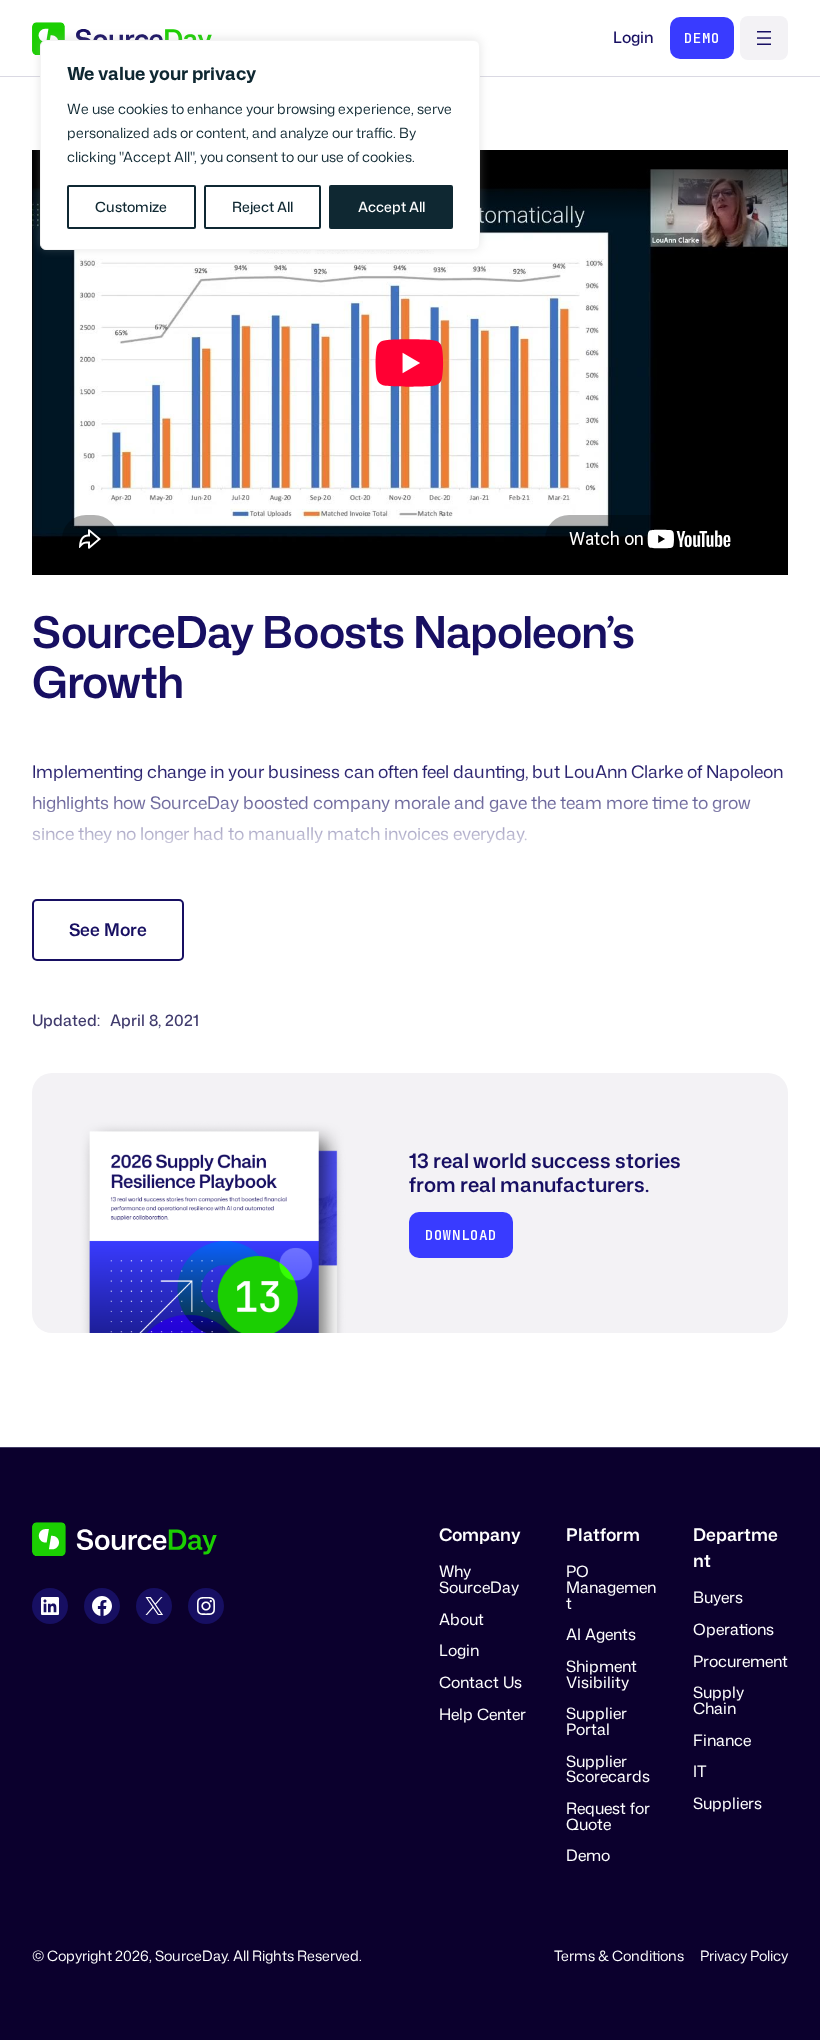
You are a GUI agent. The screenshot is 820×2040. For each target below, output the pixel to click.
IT (700, 1771)
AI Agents (601, 1634)
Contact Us (480, 1682)
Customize (131, 206)
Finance (722, 1740)
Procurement (740, 1661)
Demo (588, 1855)
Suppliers (727, 1803)
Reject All (262, 206)
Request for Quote (608, 1816)
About (461, 1619)
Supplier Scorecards (608, 1769)
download (461, 1234)
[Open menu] (764, 38)
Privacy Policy (744, 1955)
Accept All (391, 206)
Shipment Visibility (601, 1674)
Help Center (482, 1714)
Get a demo (702, 38)
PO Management (611, 1586)
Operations (733, 1629)
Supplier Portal (596, 1721)
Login (633, 37)
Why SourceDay (479, 1579)
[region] (260, 145)
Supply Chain (718, 1700)
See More (108, 929)
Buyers (718, 1597)
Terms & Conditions (619, 1955)
